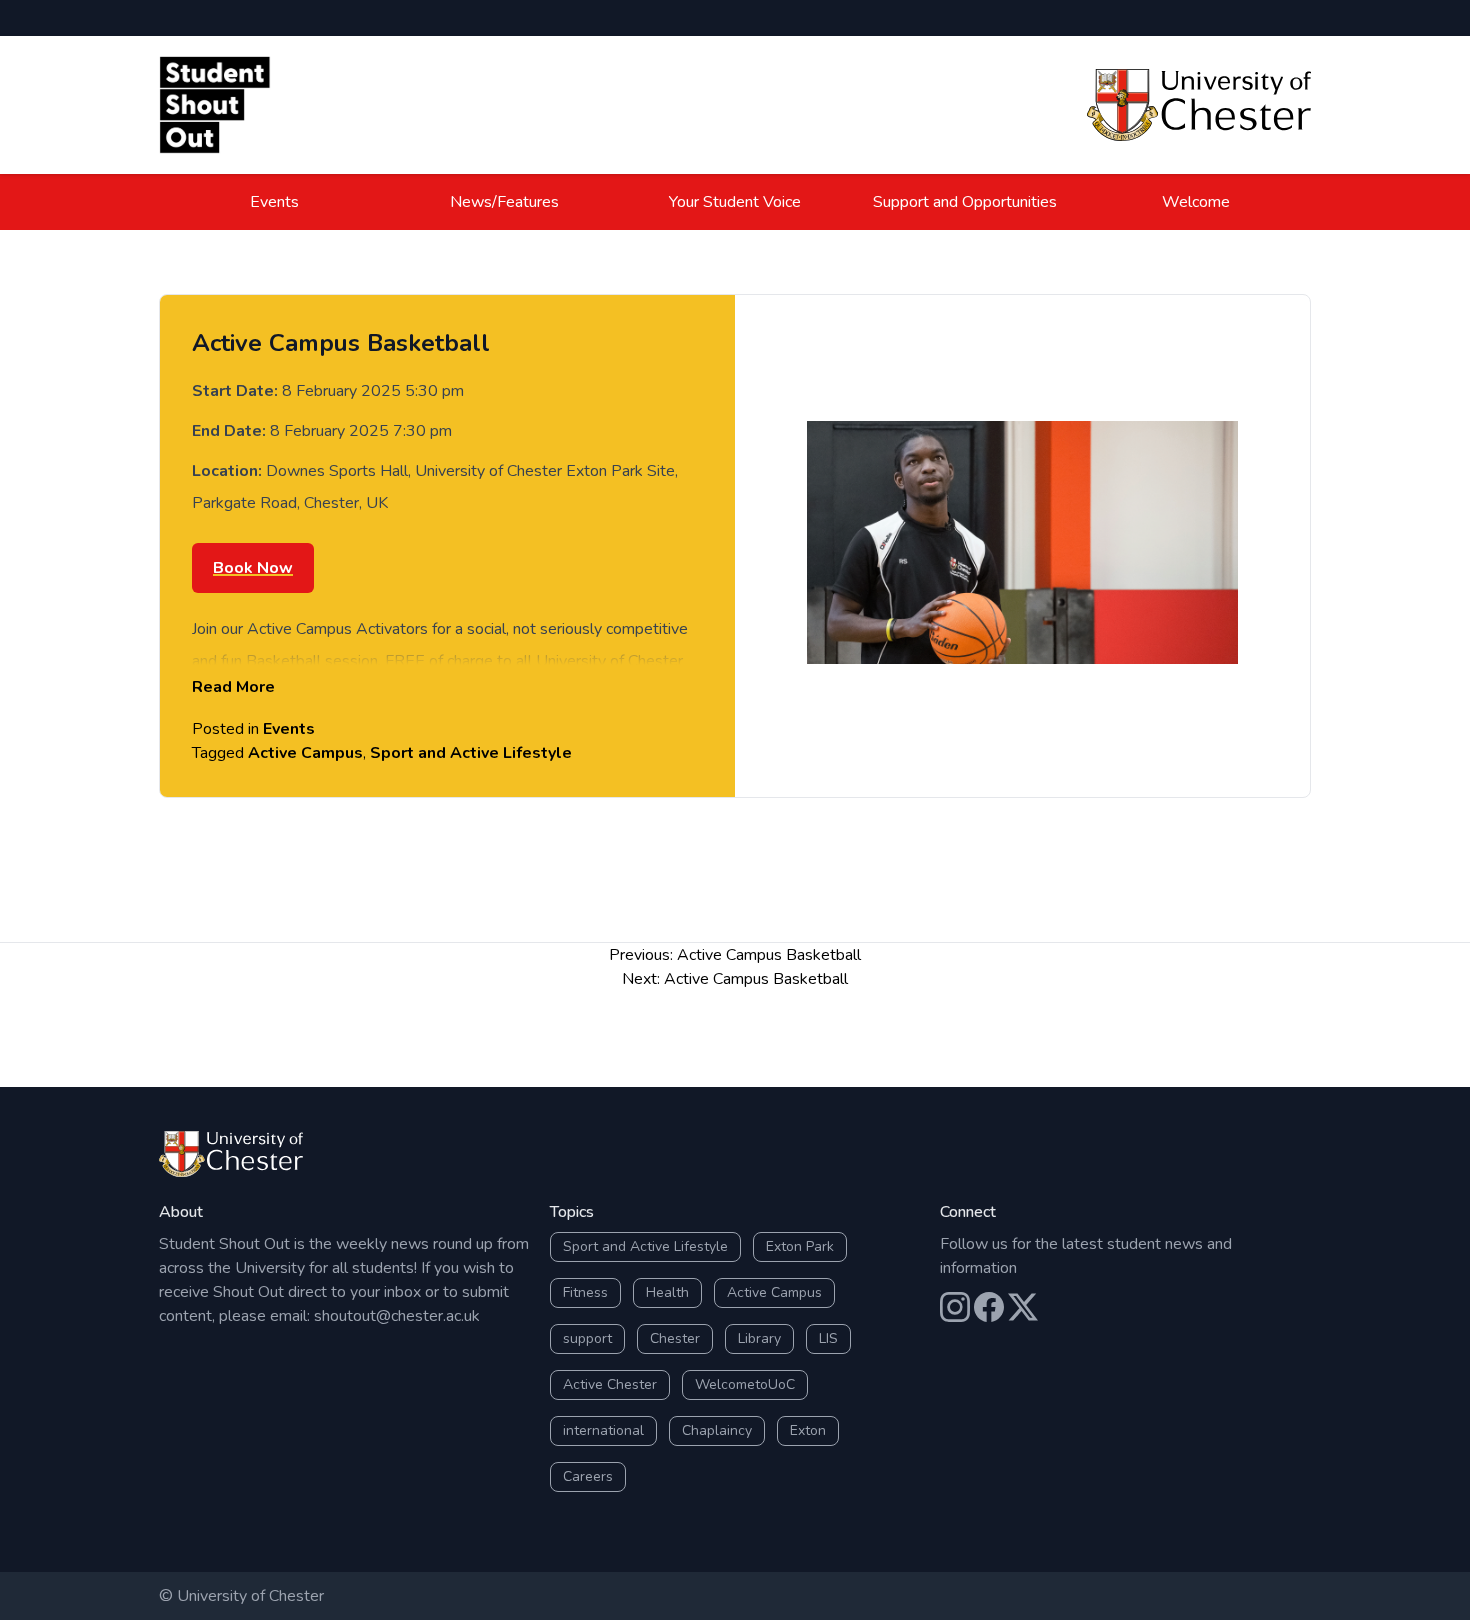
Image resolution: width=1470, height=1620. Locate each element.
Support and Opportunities (965, 202)
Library (759, 1338)
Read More (233, 687)
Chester (675, 1338)
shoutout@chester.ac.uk (397, 1316)
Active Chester (610, 1384)
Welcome (1196, 202)
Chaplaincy (717, 1430)
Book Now (253, 568)
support (587, 1338)
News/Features (504, 202)
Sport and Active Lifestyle (471, 753)
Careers (588, 1476)
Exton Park (800, 1246)
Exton (808, 1430)
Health (667, 1292)
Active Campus (305, 753)
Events (274, 202)
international (603, 1430)
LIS (828, 1338)
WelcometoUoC (745, 1384)
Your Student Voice (735, 202)
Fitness (585, 1292)
